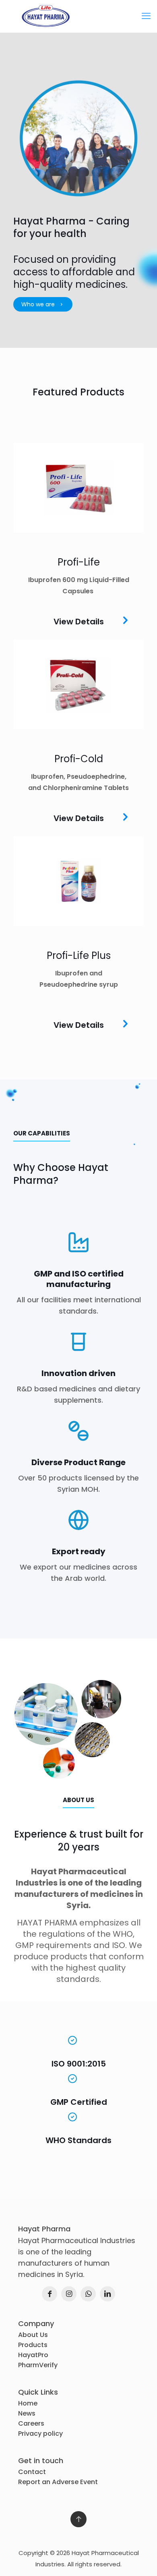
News (27, 2413)
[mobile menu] (146, 16)
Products (33, 2345)
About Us (33, 2335)
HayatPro (33, 2355)
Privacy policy (40, 2434)
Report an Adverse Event (58, 2482)
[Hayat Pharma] (78, 16)
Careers (31, 2423)
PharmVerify (38, 2365)
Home (28, 2403)
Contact (32, 2472)
